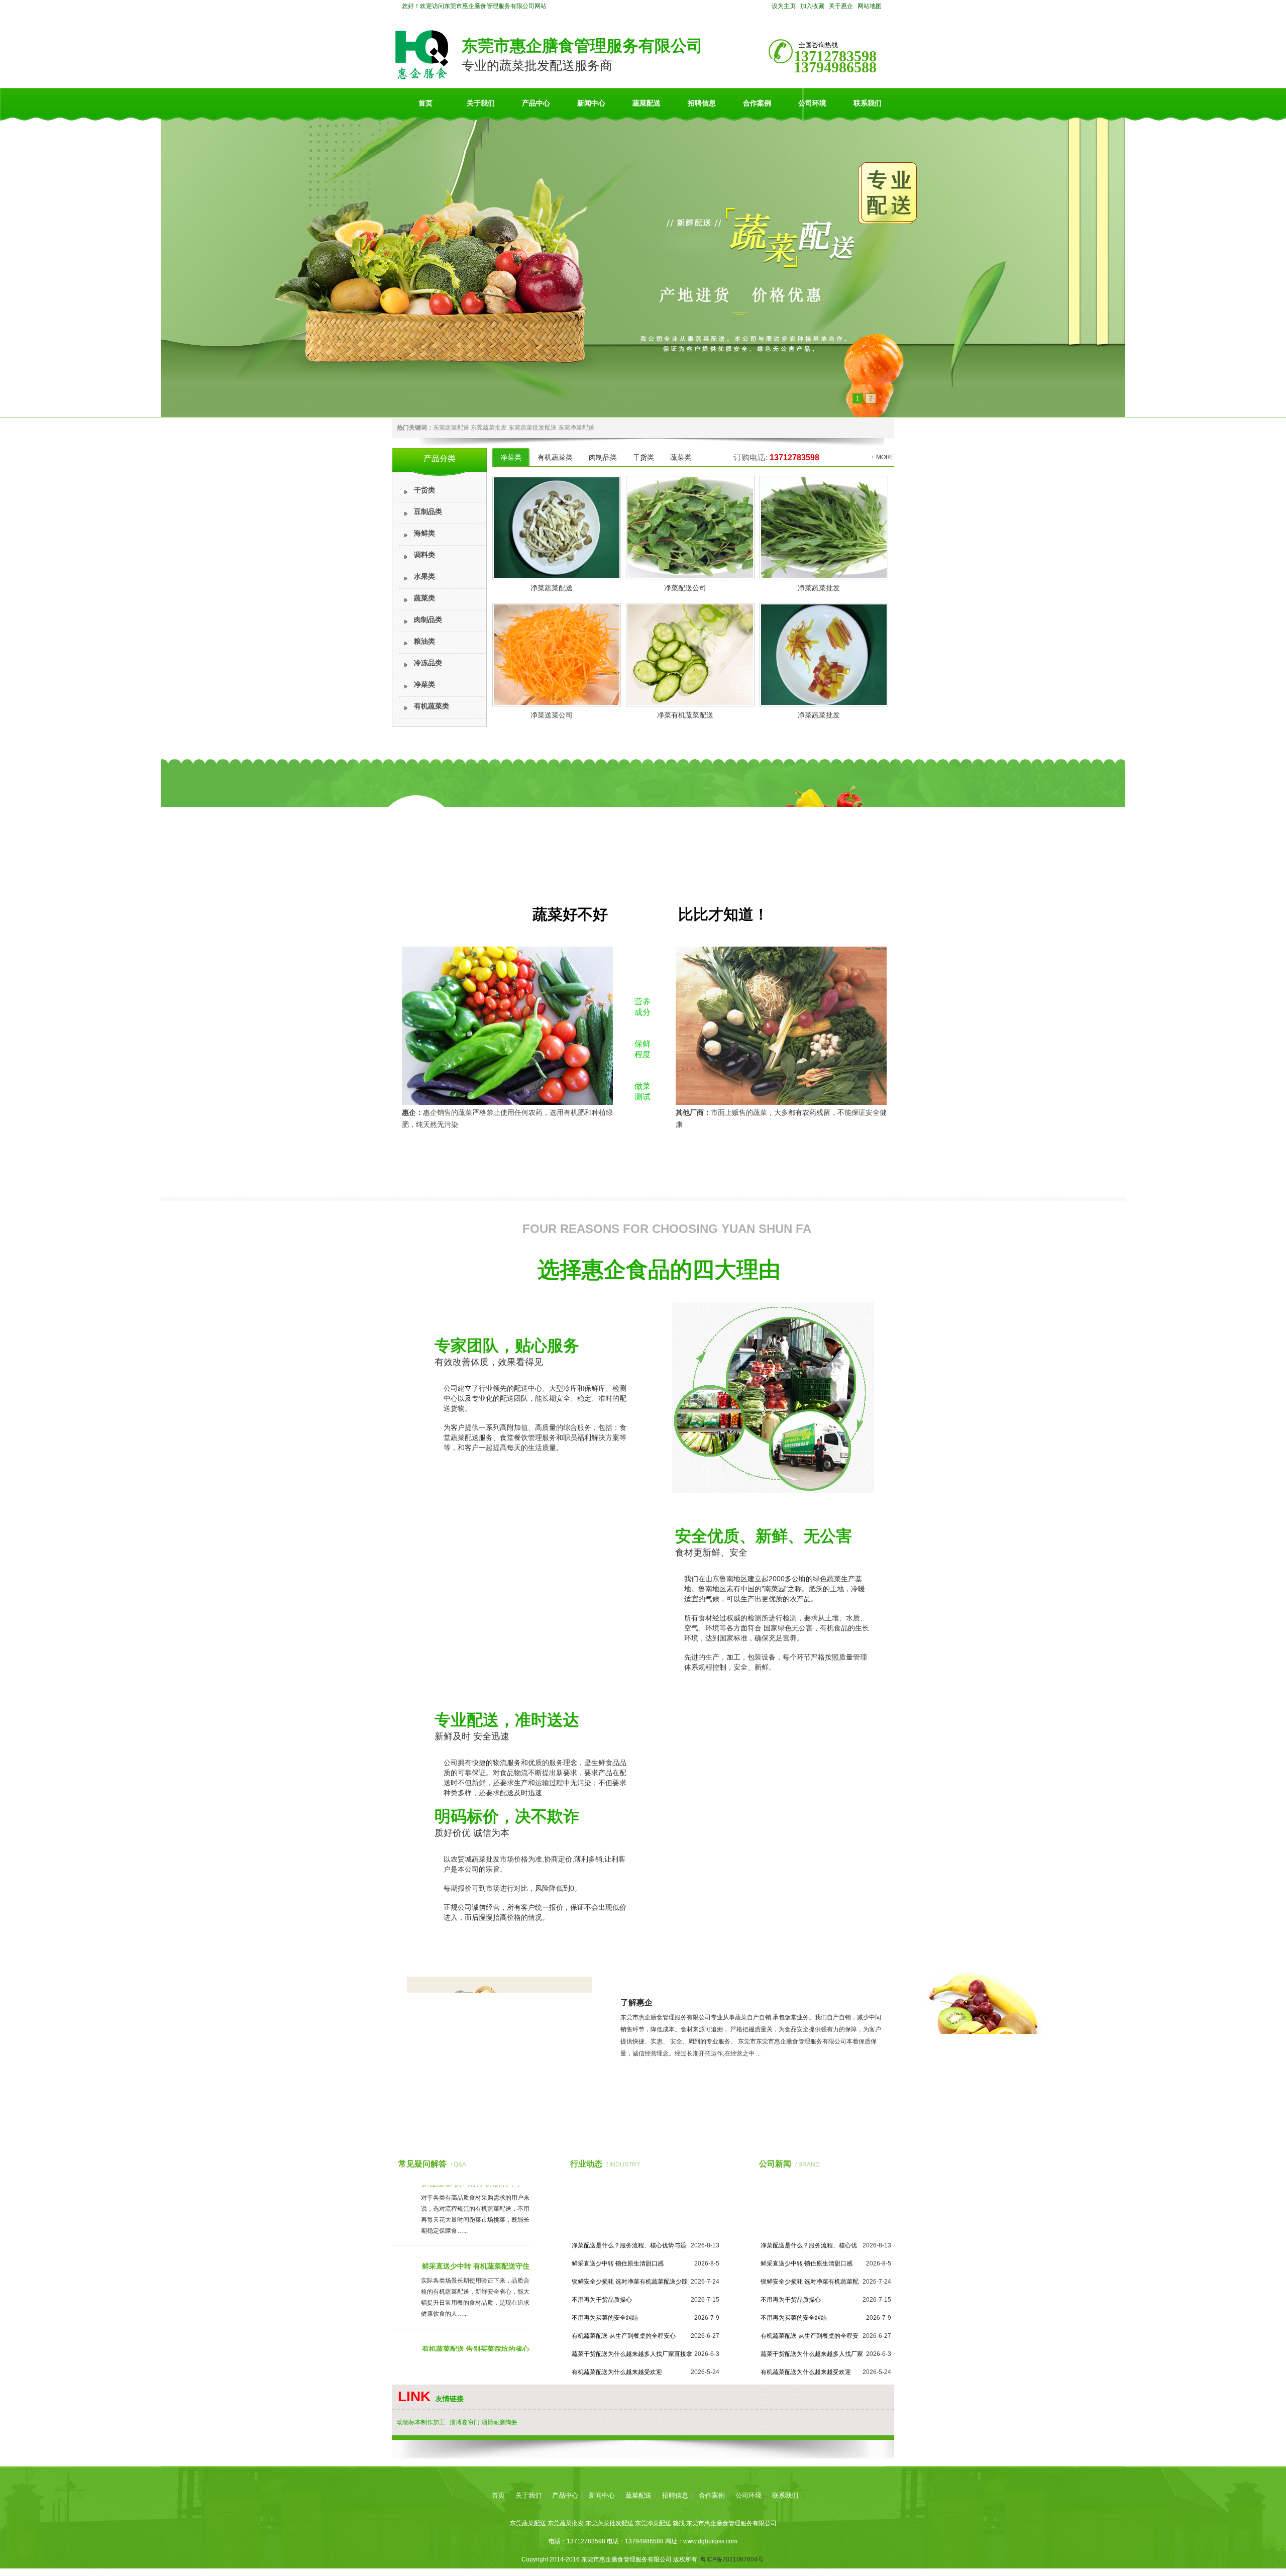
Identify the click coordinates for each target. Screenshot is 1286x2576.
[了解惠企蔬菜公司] (500, 2084)
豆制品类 (428, 512)
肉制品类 (428, 620)
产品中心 (536, 103)
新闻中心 (591, 103)
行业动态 (586, 2164)
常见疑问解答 (422, 2164)
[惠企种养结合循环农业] (643, 266)
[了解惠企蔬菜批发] (644, 2089)
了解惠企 (636, 2002)
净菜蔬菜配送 (552, 588)
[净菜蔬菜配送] (555, 528)
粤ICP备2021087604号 (732, 2559)
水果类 (424, 577)
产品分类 (440, 458)
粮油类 (424, 641)
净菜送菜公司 (552, 715)
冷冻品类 (428, 663)
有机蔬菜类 (432, 706)
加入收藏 (812, 6)
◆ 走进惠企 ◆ (756, 1982)
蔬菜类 (424, 598)
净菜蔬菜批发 (819, 588)
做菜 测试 (642, 1091)
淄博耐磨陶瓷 (499, 2422)
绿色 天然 (642, 965)
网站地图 (870, 6)
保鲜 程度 (642, 1049)
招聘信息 (702, 103)
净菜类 (424, 685)
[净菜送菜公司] (555, 655)
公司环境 (812, 103)
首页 (425, 103)
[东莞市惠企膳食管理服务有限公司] (422, 77)
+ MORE (883, 457)
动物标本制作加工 (421, 2422)
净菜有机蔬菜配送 (685, 715)
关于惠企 (841, 6)
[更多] (516, 2164)
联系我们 (868, 103)
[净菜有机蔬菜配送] (689, 655)
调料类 (424, 555)
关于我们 (481, 103)
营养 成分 (642, 1007)
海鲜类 (424, 533)
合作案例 (757, 103)
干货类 (424, 490)
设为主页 (784, 6)
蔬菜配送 (647, 103)
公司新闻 (775, 2164)
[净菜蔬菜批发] (822, 528)
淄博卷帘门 (465, 2422)
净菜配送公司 (685, 588)
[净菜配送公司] (689, 528)
